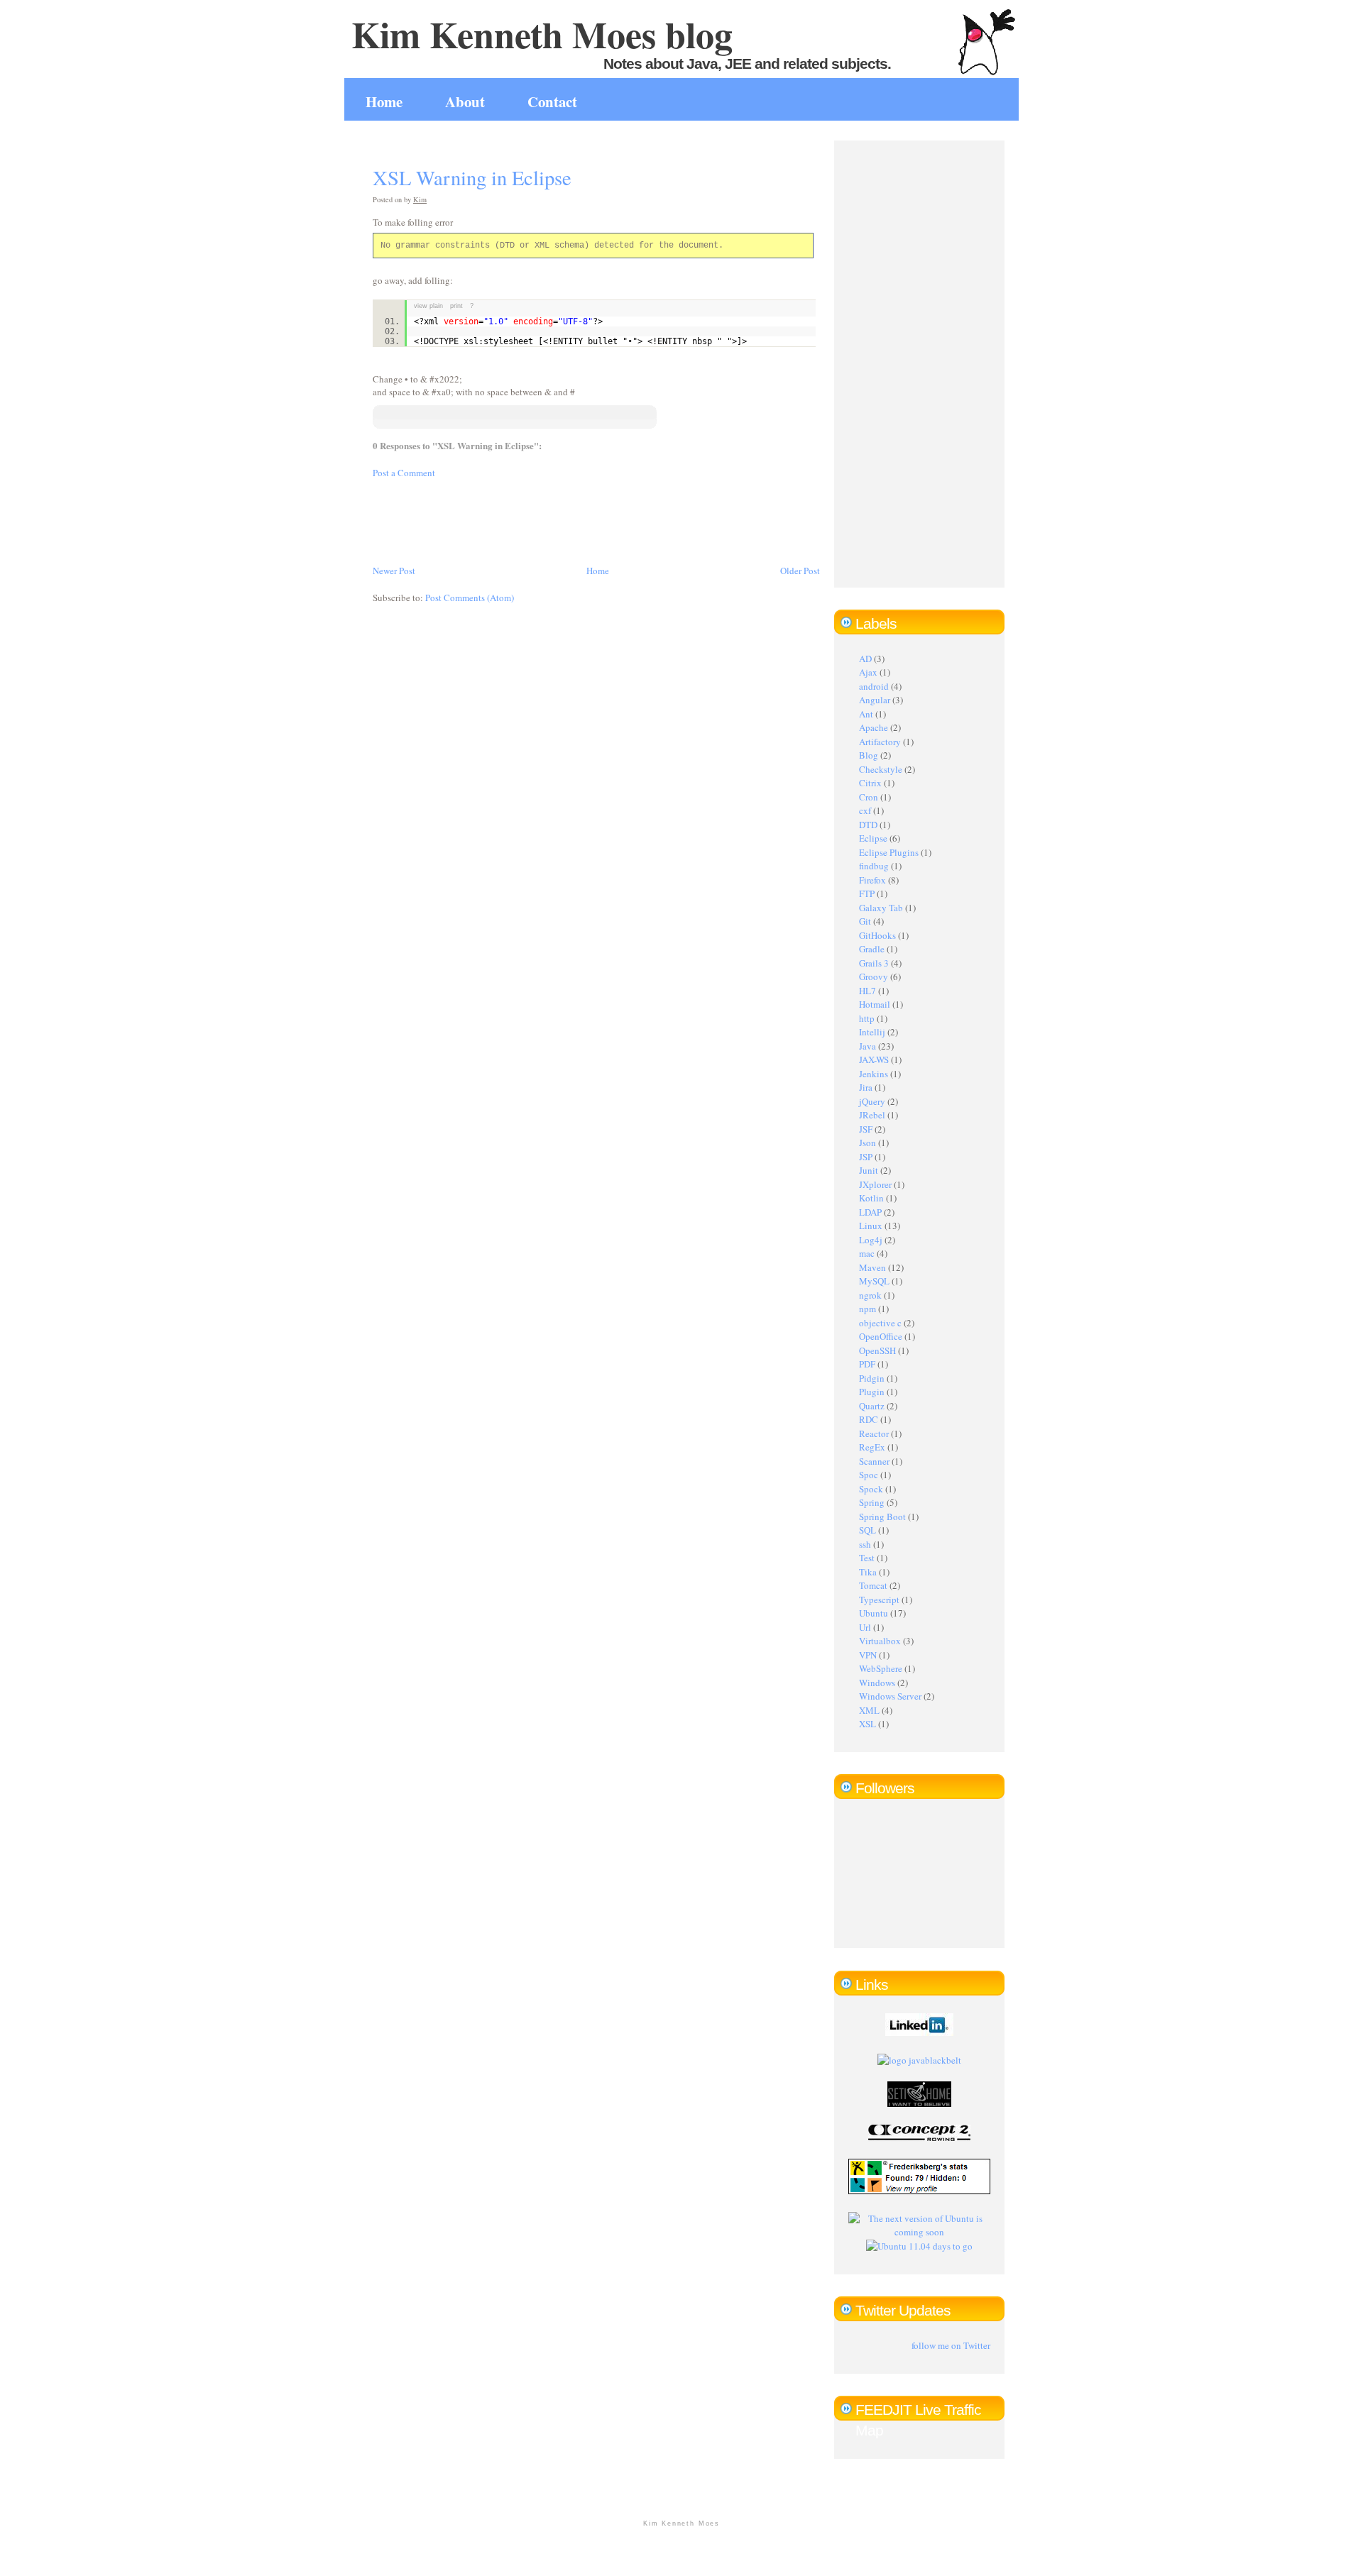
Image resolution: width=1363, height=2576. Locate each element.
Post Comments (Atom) (470, 598)
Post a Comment (404, 473)
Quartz (872, 1406)
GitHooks (877, 935)
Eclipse (873, 838)
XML (869, 1710)
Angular (875, 700)
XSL (867, 1724)
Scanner (874, 1461)
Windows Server (890, 1696)
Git (865, 921)
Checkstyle (881, 769)
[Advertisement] (631, 520)
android (874, 686)
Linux (871, 1226)
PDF (867, 1364)
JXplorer (875, 1184)
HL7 (867, 991)
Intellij (872, 1032)
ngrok (870, 1295)
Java (867, 1046)
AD (865, 659)
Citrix (870, 783)
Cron (869, 797)
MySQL (874, 1281)
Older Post (800, 571)
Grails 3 (874, 963)
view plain (428, 306)
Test (867, 1558)
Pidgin (872, 1378)
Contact (552, 101)
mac (867, 1253)
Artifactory (880, 742)
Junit (869, 1170)
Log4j (871, 1240)
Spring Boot (882, 1517)
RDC (869, 1419)
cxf (865, 810)
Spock (871, 1489)
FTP (867, 893)
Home (384, 101)
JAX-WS (874, 1059)
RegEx (872, 1447)
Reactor (874, 1433)
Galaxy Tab (881, 908)
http (867, 1018)
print (456, 306)
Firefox (872, 880)
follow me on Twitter (951, 2345)
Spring (872, 1502)
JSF (866, 1129)
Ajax (868, 672)
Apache (874, 727)
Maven (872, 1267)
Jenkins (874, 1074)
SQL (867, 1530)
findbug (874, 866)
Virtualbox (880, 1641)
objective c (880, 1323)
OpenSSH (877, 1350)
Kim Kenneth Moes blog (542, 34)
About (465, 101)
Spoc (869, 1475)
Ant (866, 714)
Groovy (874, 976)
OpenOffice (881, 1336)
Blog (869, 755)
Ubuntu (874, 1613)
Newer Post (394, 571)
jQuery (872, 1101)
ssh (865, 1544)
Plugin (872, 1392)
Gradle (872, 949)
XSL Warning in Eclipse (472, 177)
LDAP (870, 1212)
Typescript (879, 1600)
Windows (877, 1683)
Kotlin (871, 1198)
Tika (868, 1572)
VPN (868, 1655)
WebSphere (881, 1668)
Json (867, 1143)
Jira (866, 1087)
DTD (868, 825)
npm (867, 1309)
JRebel (872, 1115)
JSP (866, 1157)
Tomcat (873, 1585)
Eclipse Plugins (889, 852)
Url (865, 1627)
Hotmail (875, 1004)
